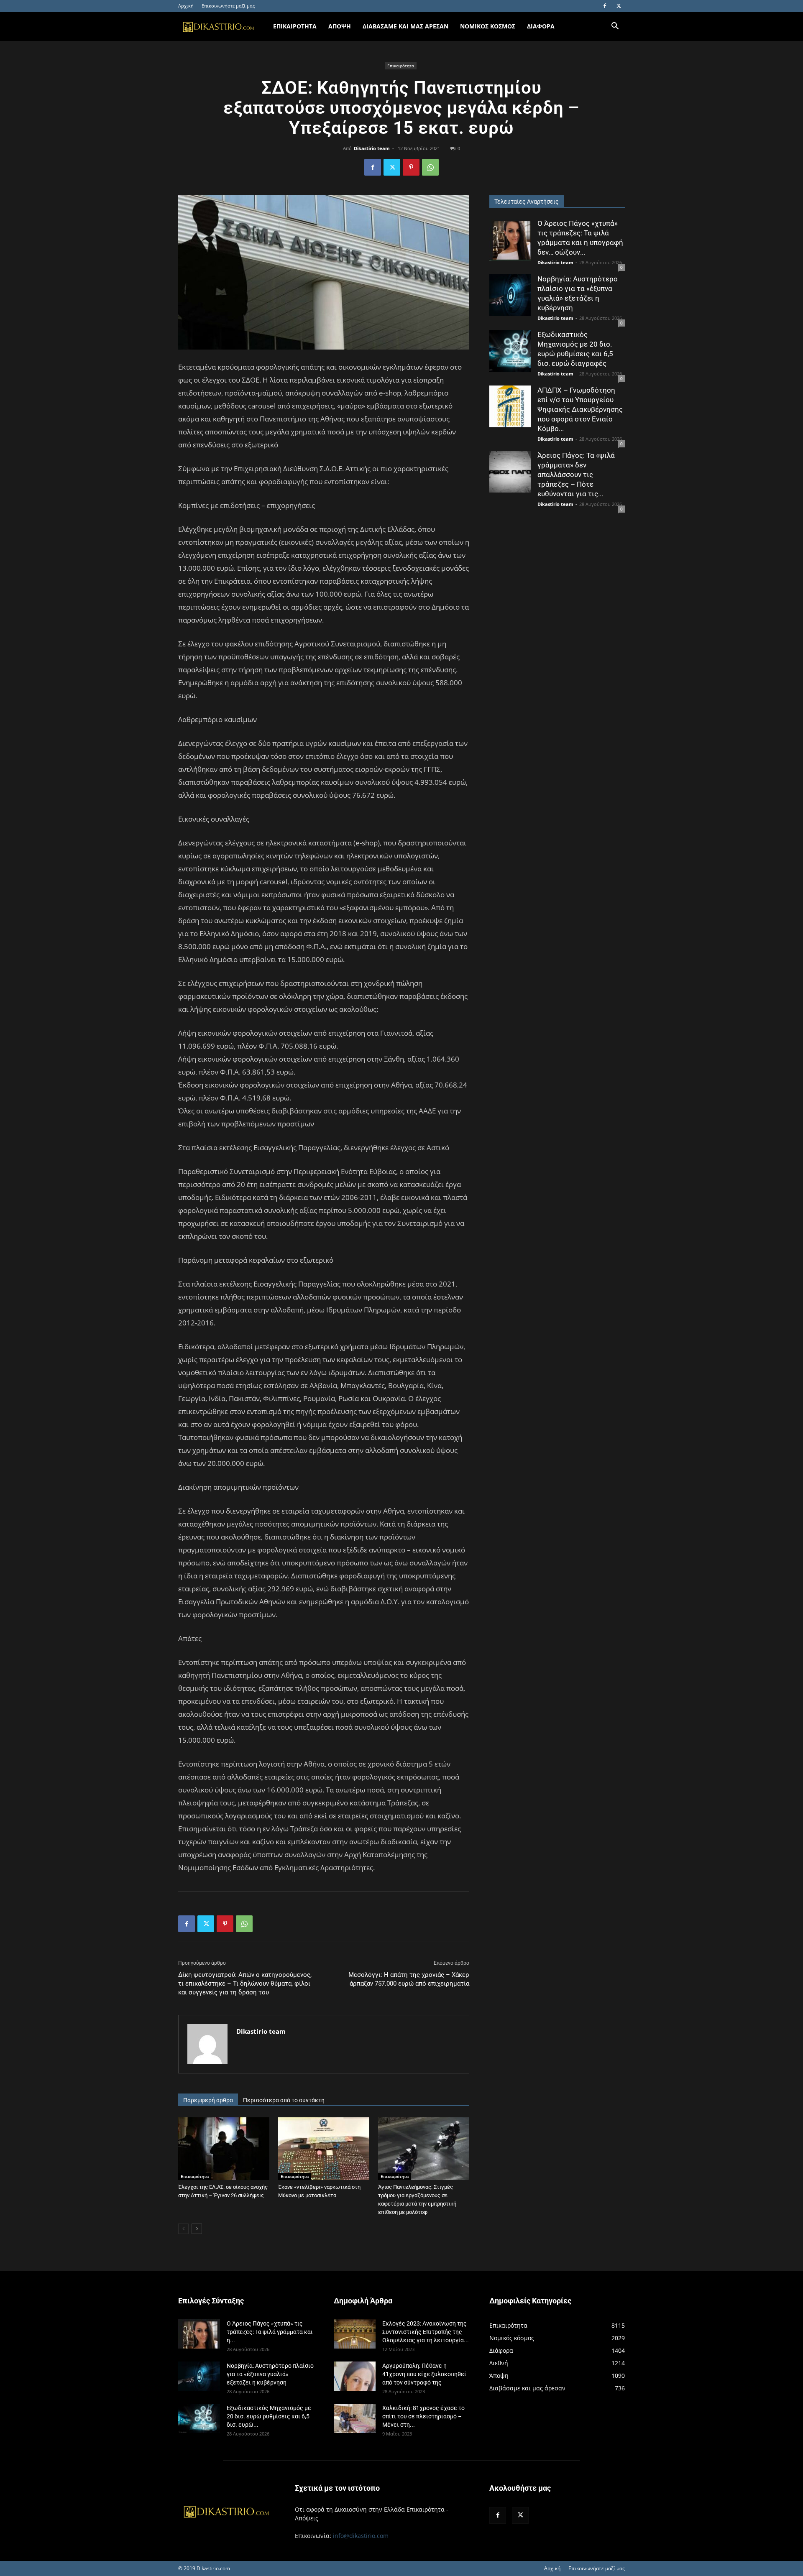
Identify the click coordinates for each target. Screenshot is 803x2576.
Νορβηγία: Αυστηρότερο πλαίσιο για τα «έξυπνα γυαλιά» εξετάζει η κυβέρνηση (270, 2374)
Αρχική (186, 6)
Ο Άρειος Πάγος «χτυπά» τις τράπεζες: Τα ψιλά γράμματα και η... (270, 2332)
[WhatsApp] (430, 167)
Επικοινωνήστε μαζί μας (228, 6)
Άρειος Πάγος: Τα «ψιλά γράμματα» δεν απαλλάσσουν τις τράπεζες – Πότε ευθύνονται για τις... (576, 475)
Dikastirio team (372, 148)
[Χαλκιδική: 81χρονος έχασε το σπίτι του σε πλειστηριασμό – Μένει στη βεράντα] (355, 2418)
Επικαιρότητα (401, 66)
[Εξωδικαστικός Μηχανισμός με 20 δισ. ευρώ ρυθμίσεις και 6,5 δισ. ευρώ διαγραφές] (510, 351)
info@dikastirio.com (361, 2536)
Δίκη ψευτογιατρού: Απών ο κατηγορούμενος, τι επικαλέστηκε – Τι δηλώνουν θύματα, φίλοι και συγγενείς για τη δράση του (245, 1984)
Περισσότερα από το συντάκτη (284, 2100)
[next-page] (197, 2229)
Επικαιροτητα (295, 26)
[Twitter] (619, 6)
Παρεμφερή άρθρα (208, 2100)
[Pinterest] (411, 167)
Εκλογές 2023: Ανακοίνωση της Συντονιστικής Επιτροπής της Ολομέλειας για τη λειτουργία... (426, 2332)
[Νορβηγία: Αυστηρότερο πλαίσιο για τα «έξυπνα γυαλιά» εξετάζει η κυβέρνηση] (510, 295)
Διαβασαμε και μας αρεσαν (405, 26)
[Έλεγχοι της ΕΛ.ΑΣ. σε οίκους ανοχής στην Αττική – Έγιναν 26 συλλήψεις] (224, 2149)
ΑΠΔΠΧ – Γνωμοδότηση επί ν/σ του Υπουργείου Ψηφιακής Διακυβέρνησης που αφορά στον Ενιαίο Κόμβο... (580, 409)
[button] (615, 27)
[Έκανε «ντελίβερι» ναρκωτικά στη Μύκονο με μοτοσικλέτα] (324, 2149)
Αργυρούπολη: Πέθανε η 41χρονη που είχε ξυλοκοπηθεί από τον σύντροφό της (424, 2374)
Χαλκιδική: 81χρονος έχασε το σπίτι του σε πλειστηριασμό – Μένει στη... (423, 2416)
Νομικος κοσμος (488, 26)
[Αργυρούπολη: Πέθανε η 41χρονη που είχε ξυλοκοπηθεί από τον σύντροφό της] (355, 2376)
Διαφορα (541, 26)
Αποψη (340, 26)
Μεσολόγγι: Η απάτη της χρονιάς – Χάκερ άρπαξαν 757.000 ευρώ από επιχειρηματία (409, 1979)
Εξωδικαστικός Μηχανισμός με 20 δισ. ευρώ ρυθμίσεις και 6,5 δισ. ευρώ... (269, 2416)
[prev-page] (183, 2229)
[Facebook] (605, 6)
